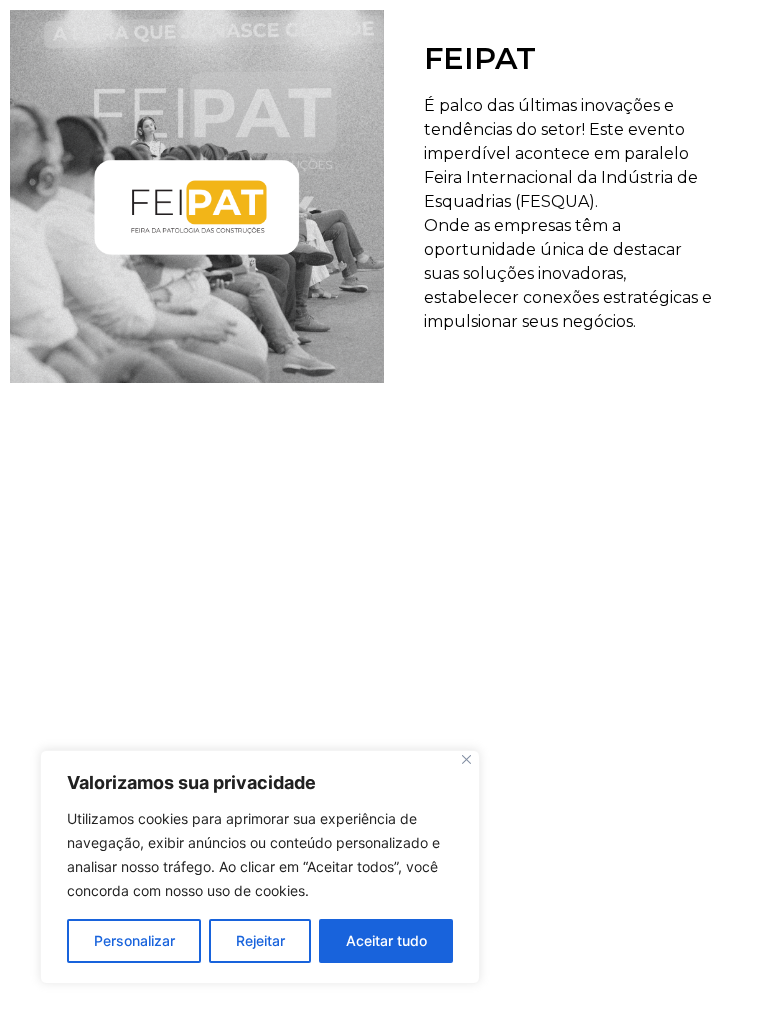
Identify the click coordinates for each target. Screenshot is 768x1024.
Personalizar (134, 940)
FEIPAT (480, 58)
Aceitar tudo (386, 940)
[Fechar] (466, 759)
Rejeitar (260, 940)
